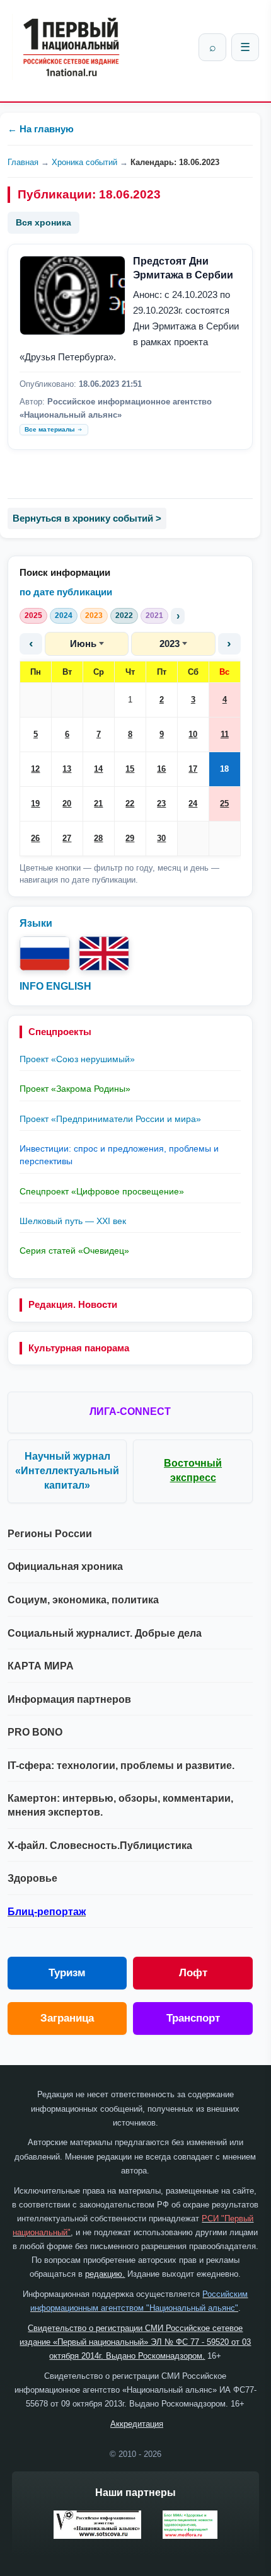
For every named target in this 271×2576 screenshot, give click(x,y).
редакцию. (105, 2274)
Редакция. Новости (73, 1304)
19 (35, 804)
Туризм (67, 1973)
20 (67, 804)
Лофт (193, 1973)
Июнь (83, 644)
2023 (94, 615)
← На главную (41, 129)
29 (130, 838)
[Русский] (45, 953)
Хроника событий (84, 162)
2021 (154, 615)
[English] (104, 953)
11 (225, 734)
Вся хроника (43, 222)
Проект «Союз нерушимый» (77, 1059)
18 (224, 769)
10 (193, 734)
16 (161, 769)
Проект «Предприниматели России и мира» (110, 1119)
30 (161, 838)
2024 (64, 615)
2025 (33, 615)
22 (130, 804)
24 (193, 804)
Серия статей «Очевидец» (74, 1251)
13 (67, 769)
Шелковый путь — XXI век (73, 1221)
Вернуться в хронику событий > (87, 518)
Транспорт (193, 2018)
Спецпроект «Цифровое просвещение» (102, 1191)
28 (98, 838)
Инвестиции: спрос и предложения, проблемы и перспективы (119, 1155)
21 (98, 804)
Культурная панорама (79, 1348)
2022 (124, 615)
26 (35, 838)
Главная (23, 162)
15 (130, 769)
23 (161, 804)
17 (193, 769)
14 (98, 769)
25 (224, 804)
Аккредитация (137, 2424)
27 (67, 838)
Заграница (67, 2018)
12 (35, 769)
